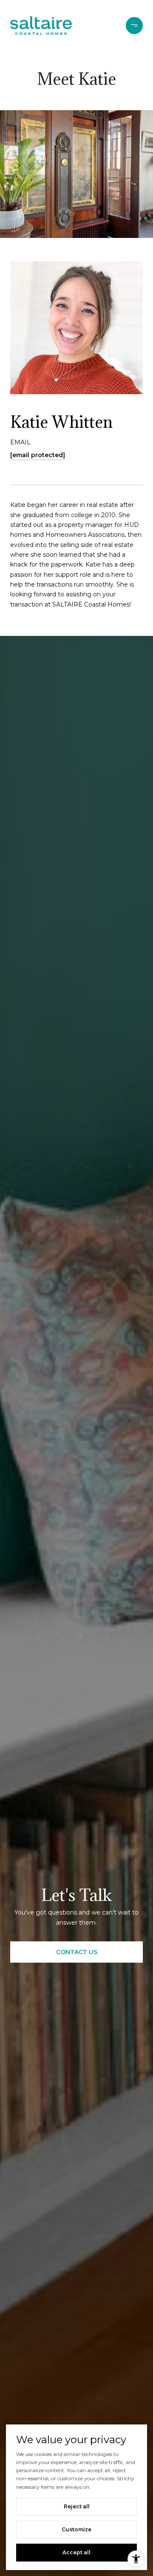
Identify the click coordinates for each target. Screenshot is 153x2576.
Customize (76, 2529)
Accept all (76, 2552)
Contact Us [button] (77, 1952)
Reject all (77, 2506)
